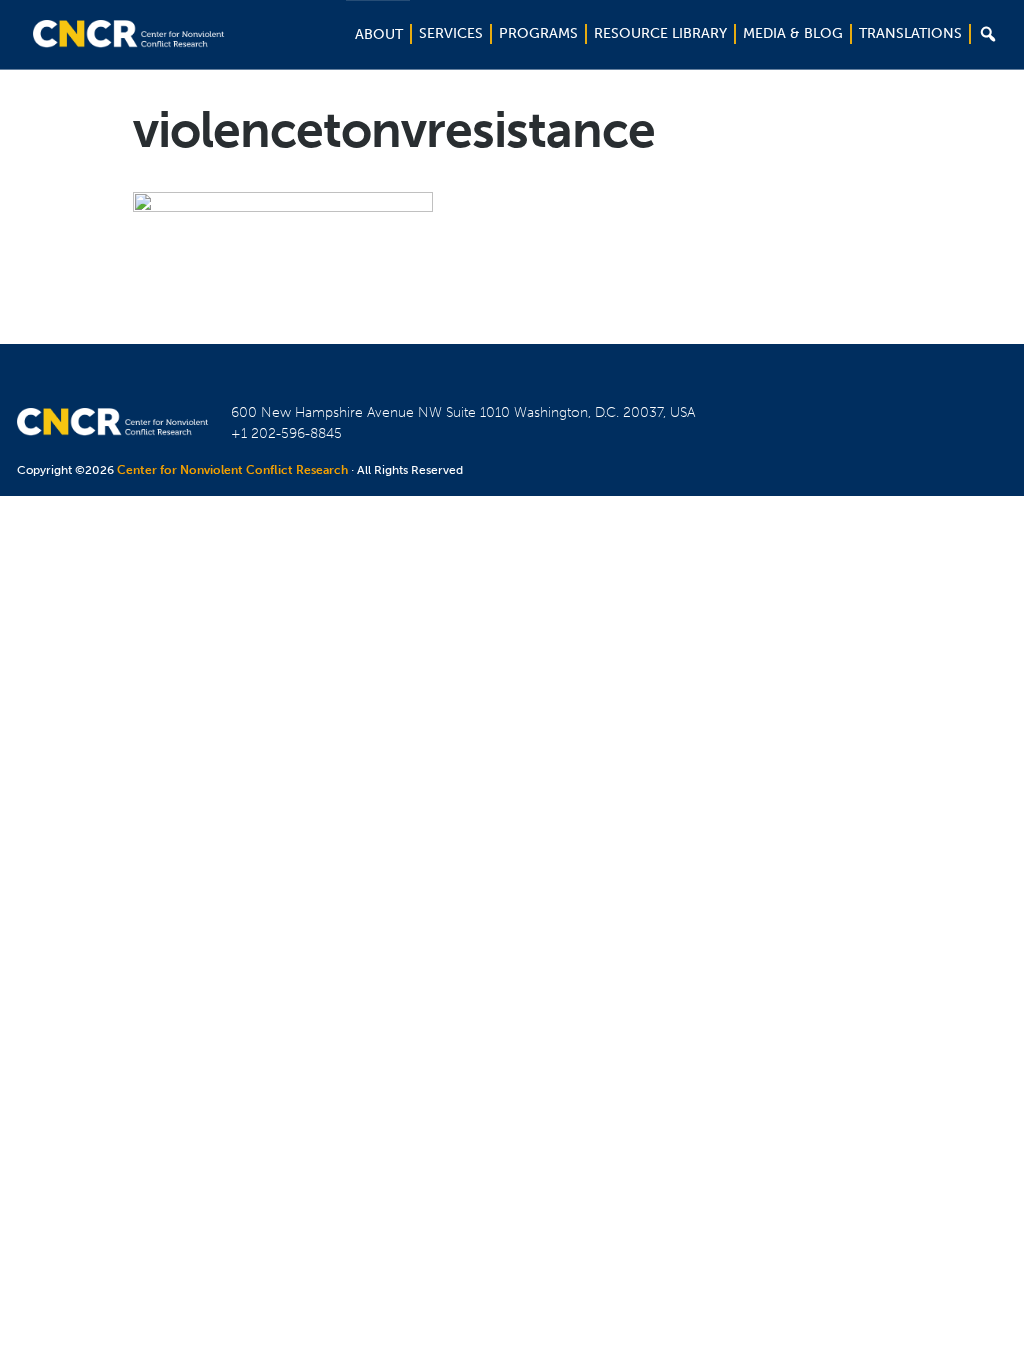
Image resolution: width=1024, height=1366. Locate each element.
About (379, 34)
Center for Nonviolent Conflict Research (232, 470)
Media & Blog (793, 33)
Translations (910, 33)
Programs (538, 33)
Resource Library (660, 33)
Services (451, 33)
